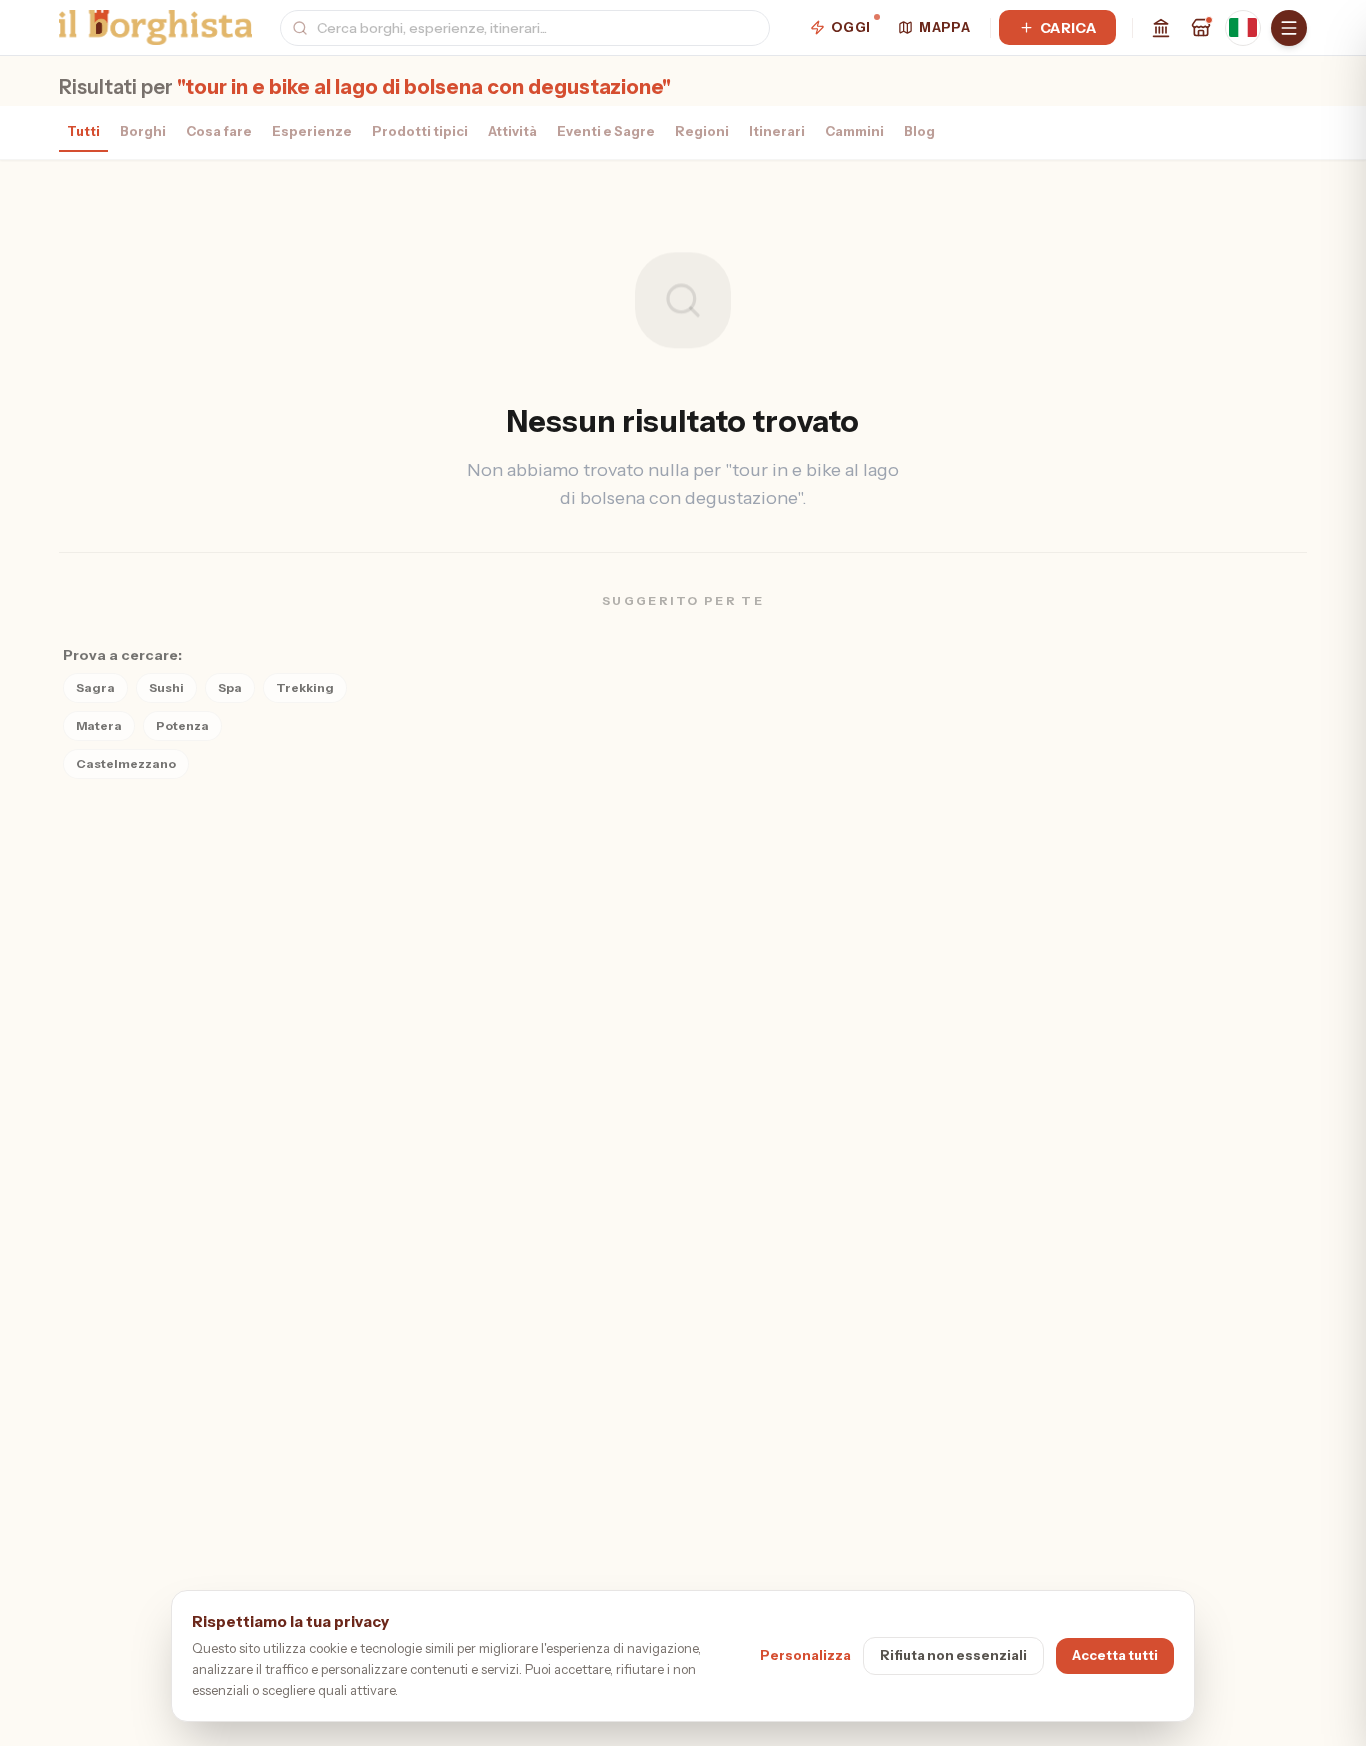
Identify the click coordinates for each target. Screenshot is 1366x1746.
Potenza (182, 725)
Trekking (305, 687)
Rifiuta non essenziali (953, 1655)
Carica (1068, 28)
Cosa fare (219, 131)
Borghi (143, 131)
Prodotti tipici (420, 131)
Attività (512, 131)
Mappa (944, 27)
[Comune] (1161, 28)
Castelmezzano (126, 763)
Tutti (83, 131)
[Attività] (1201, 28)
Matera (99, 725)
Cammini (854, 131)
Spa (230, 687)
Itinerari (777, 131)
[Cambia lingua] (1243, 28)
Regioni (702, 131)
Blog (919, 131)
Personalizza (805, 1655)
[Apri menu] (1289, 28)
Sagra (95, 687)
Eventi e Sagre (606, 131)
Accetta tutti (1115, 1655)
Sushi (166, 687)
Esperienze (312, 131)
